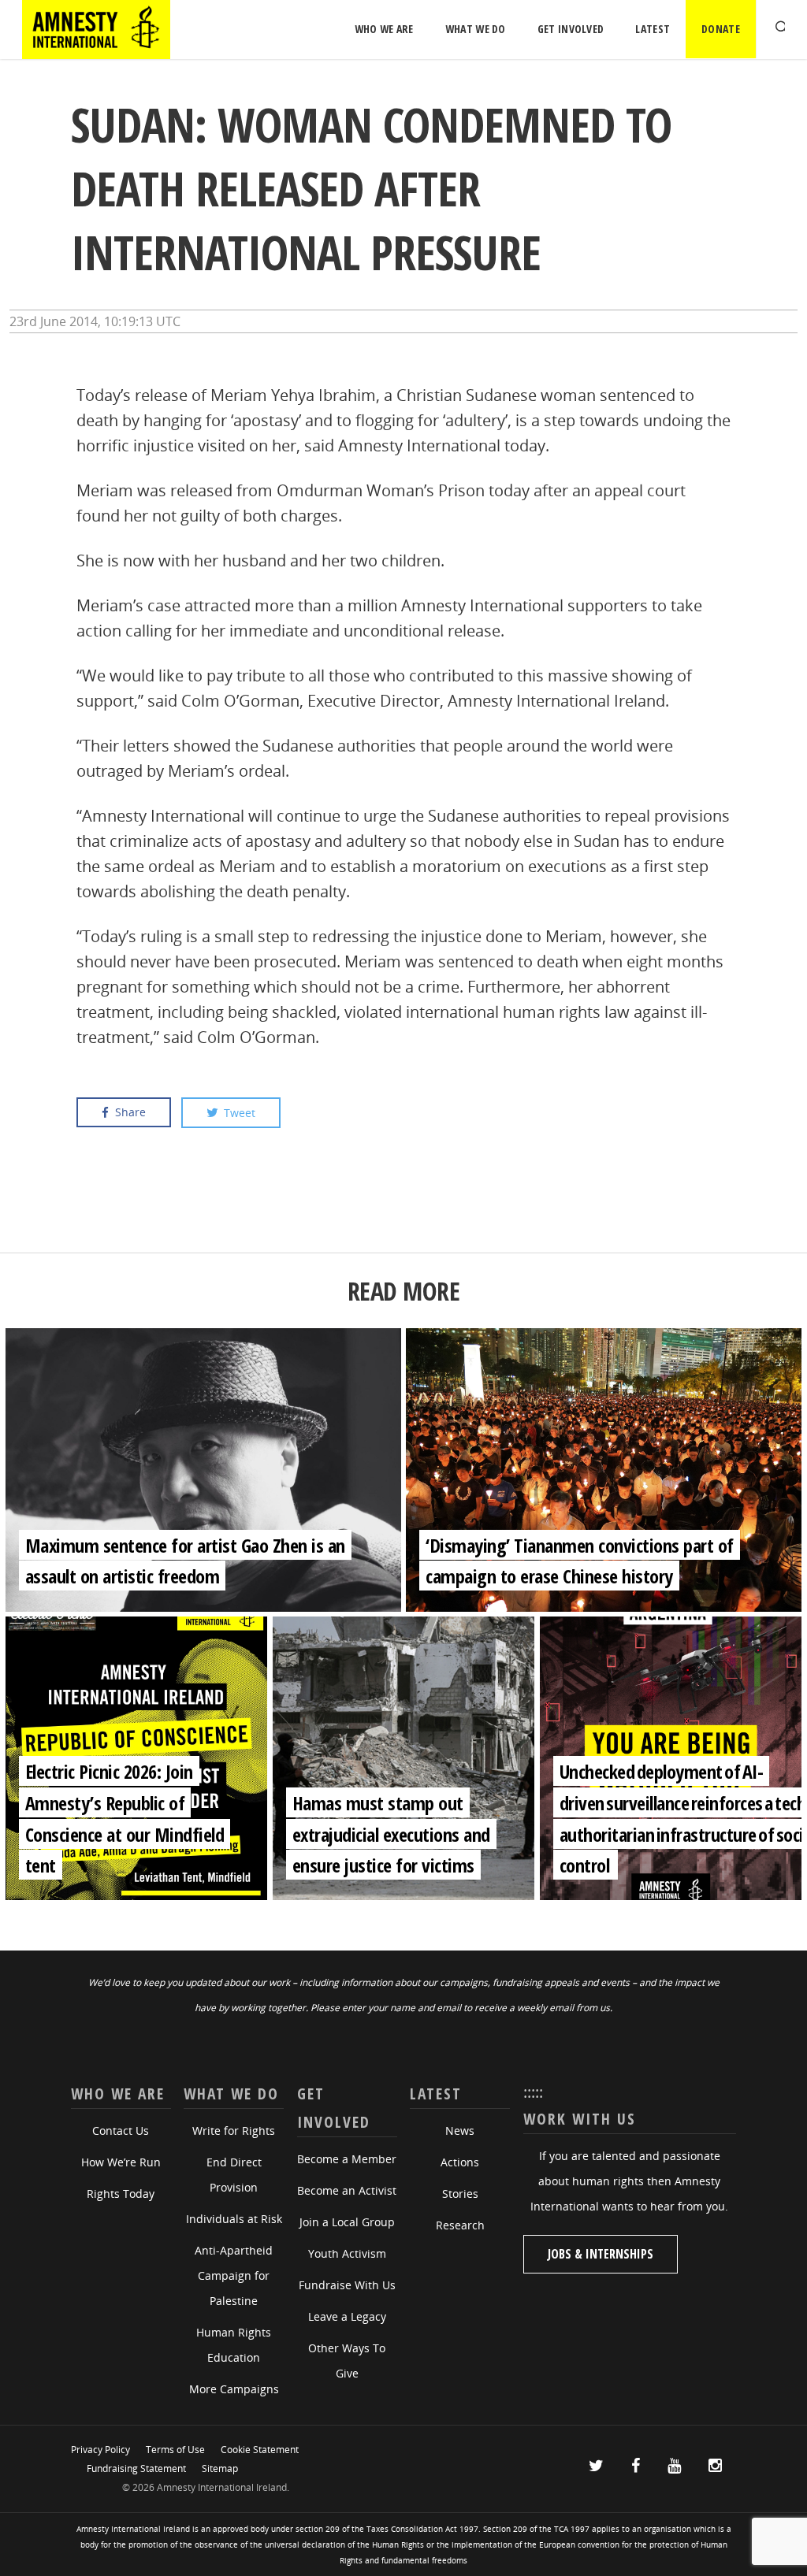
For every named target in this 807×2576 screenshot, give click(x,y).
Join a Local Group (347, 2222)
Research (460, 2225)
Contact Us (121, 2131)
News (460, 2131)
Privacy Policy (100, 2450)
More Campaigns (234, 2389)
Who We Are (384, 29)
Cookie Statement (260, 2450)
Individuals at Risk (234, 2219)
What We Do (476, 29)
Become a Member (347, 2159)
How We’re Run (121, 2162)
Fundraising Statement (136, 2468)
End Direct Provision (234, 2175)
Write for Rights (234, 2131)
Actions (460, 2162)
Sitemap (220, 2468)
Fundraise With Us (347, 2285)
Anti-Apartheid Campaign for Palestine (234, 2275)
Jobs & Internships (601, 2254)
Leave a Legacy (347, 2316)
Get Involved (571, 29)
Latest (653, 29)
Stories (460, 2194)
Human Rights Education (234, 2345)
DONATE (721, 29)
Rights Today (121, 2194)
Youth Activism (347, 2253)
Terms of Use (175, 2450)
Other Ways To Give (347, 2361)
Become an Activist (347, 2190)
